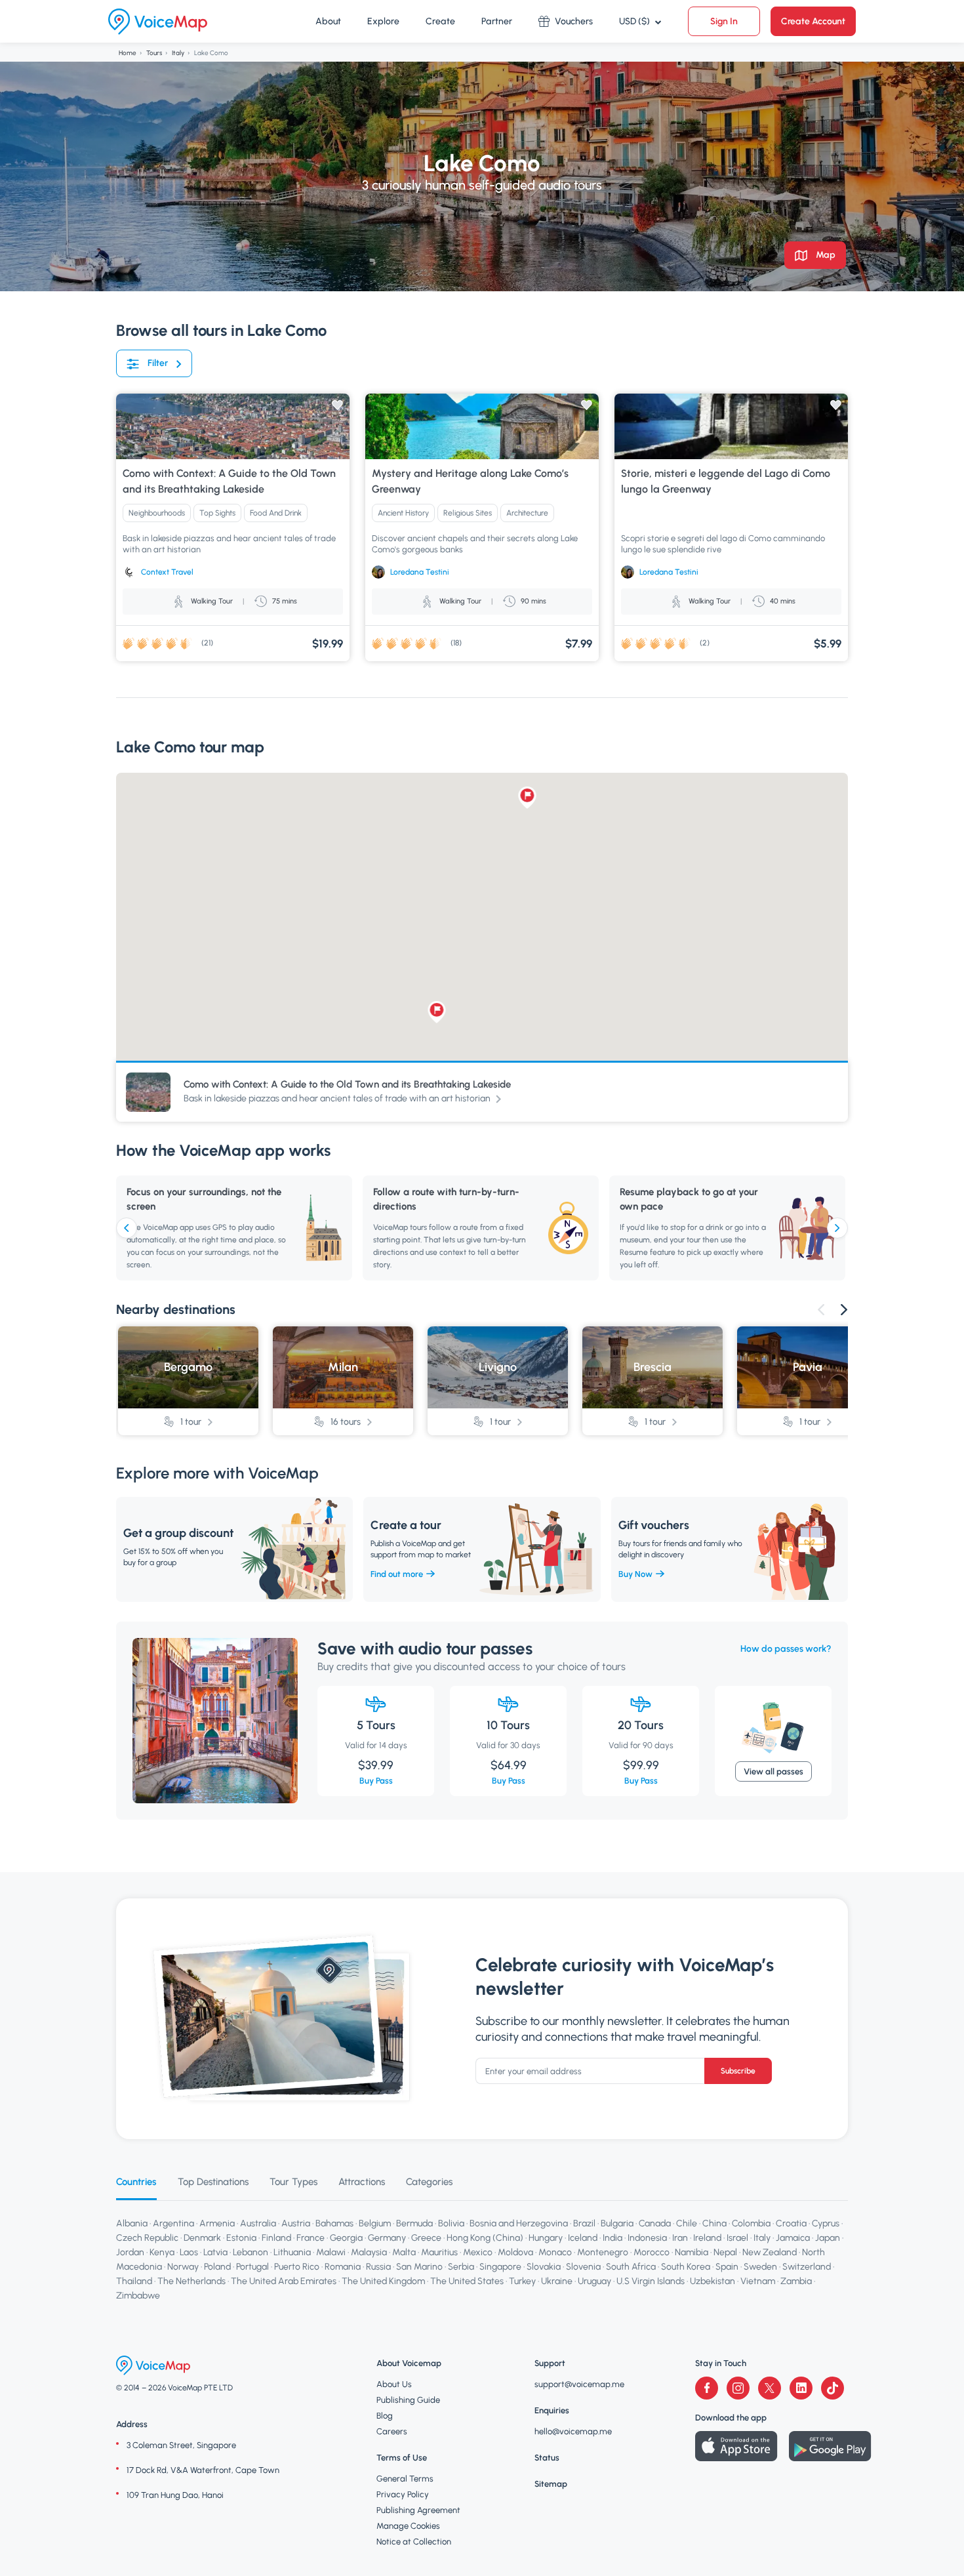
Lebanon (251, 2252)
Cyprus (826, 2223)
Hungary (546, 2238)
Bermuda (414, 2223)
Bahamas (334, 2223)
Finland (276, 2238)
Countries (136, 2182)
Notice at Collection (414, 2542)
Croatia (791, 2223)
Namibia (692, 2252)
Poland (217, 2267)
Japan (828, 2238)
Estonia (241, 2238)
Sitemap (551, 2484)
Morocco (652, 2252)
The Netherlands (191, 2281)
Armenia (217, 2223)
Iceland (583, 2238)
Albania (132, 2223)
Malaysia (369, 2252)
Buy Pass (376, 1781)
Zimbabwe (138, 2296)
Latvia (215, 2252)
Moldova (515, 2252)
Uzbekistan (713, 2281)
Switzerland (807, 2267)
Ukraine (557, 2281)
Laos (189, 2252)
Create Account (813, 21)
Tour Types (293, 2182)
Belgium (375, 2223)
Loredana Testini (420, 572)
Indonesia (647, 2238)
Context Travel (167, 572)
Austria (296, 2223)
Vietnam (758, 2281)
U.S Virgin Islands (651, 2281)
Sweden (760, 2267)
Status (547, 2458)
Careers (392, 2431)
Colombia (751, 2223)
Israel (737, 2238)
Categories (429, 2182)
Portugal (252, 2267)
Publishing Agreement (418, 2510)
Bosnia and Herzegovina (519, 2223)
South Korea (686, 2267)
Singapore (500, 2267)
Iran (680, 2238)
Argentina (173, 2223)
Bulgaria (617, 2223)
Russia (378, 2267)
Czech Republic (147, 2238)
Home (128, 53)
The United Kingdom (383, 2281)
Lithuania (292, 2252)
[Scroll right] (837, 1228)
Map (825, 255)
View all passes (773, 1771)
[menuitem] (328, 22)
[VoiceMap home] (158, 22)
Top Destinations (213, 2182)
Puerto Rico (297, 2267)
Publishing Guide (408, 2400)
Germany (387, 2238)
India (613, 2238)
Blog (385, 2416)
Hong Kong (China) (485, 2238)
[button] (528, 798)
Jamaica (793, 2238)
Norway (183, 2267)
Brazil (584, 2223)
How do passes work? (786, 1649)
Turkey (522, 2281)
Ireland (707, 2238)
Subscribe (738, 2071)
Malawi (331, 2252)
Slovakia (544, 2267)
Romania (343, 2267)
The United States (467, 2281)
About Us (394, 2384)
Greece (426, 2238)
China (714, 2223)
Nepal (725, 2252)
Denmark (202, 2238)
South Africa (631, 2267)
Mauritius (439, 2252)
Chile (687, 2223)
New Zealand (770, 2252)
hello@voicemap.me (573, 2431)
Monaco (555, 2252)
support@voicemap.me (579, 2384)
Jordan (130, 2252)
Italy (178, 53)
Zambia (796, 2281)
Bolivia (451, 2223)
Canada (655, 2223)
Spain (727, 2267)
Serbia (461, 2267)
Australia (258, 2223)
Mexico (478, 2252)
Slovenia (583, 2267)
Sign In (724, 21)
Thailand (134, 2281)
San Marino (419, 2267)
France (311, 2238)
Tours (154, 53)
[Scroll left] (127, 1228)
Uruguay (594, 2281)
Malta (404, 2252)
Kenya (162, 2252)
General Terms (405, 2479)
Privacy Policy (403, 2494)
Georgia (346, 2238)
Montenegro (603, 2252)
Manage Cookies (408, 2526)
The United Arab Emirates (284, 2281)
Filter (158, 363)
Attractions (362, 2182)
